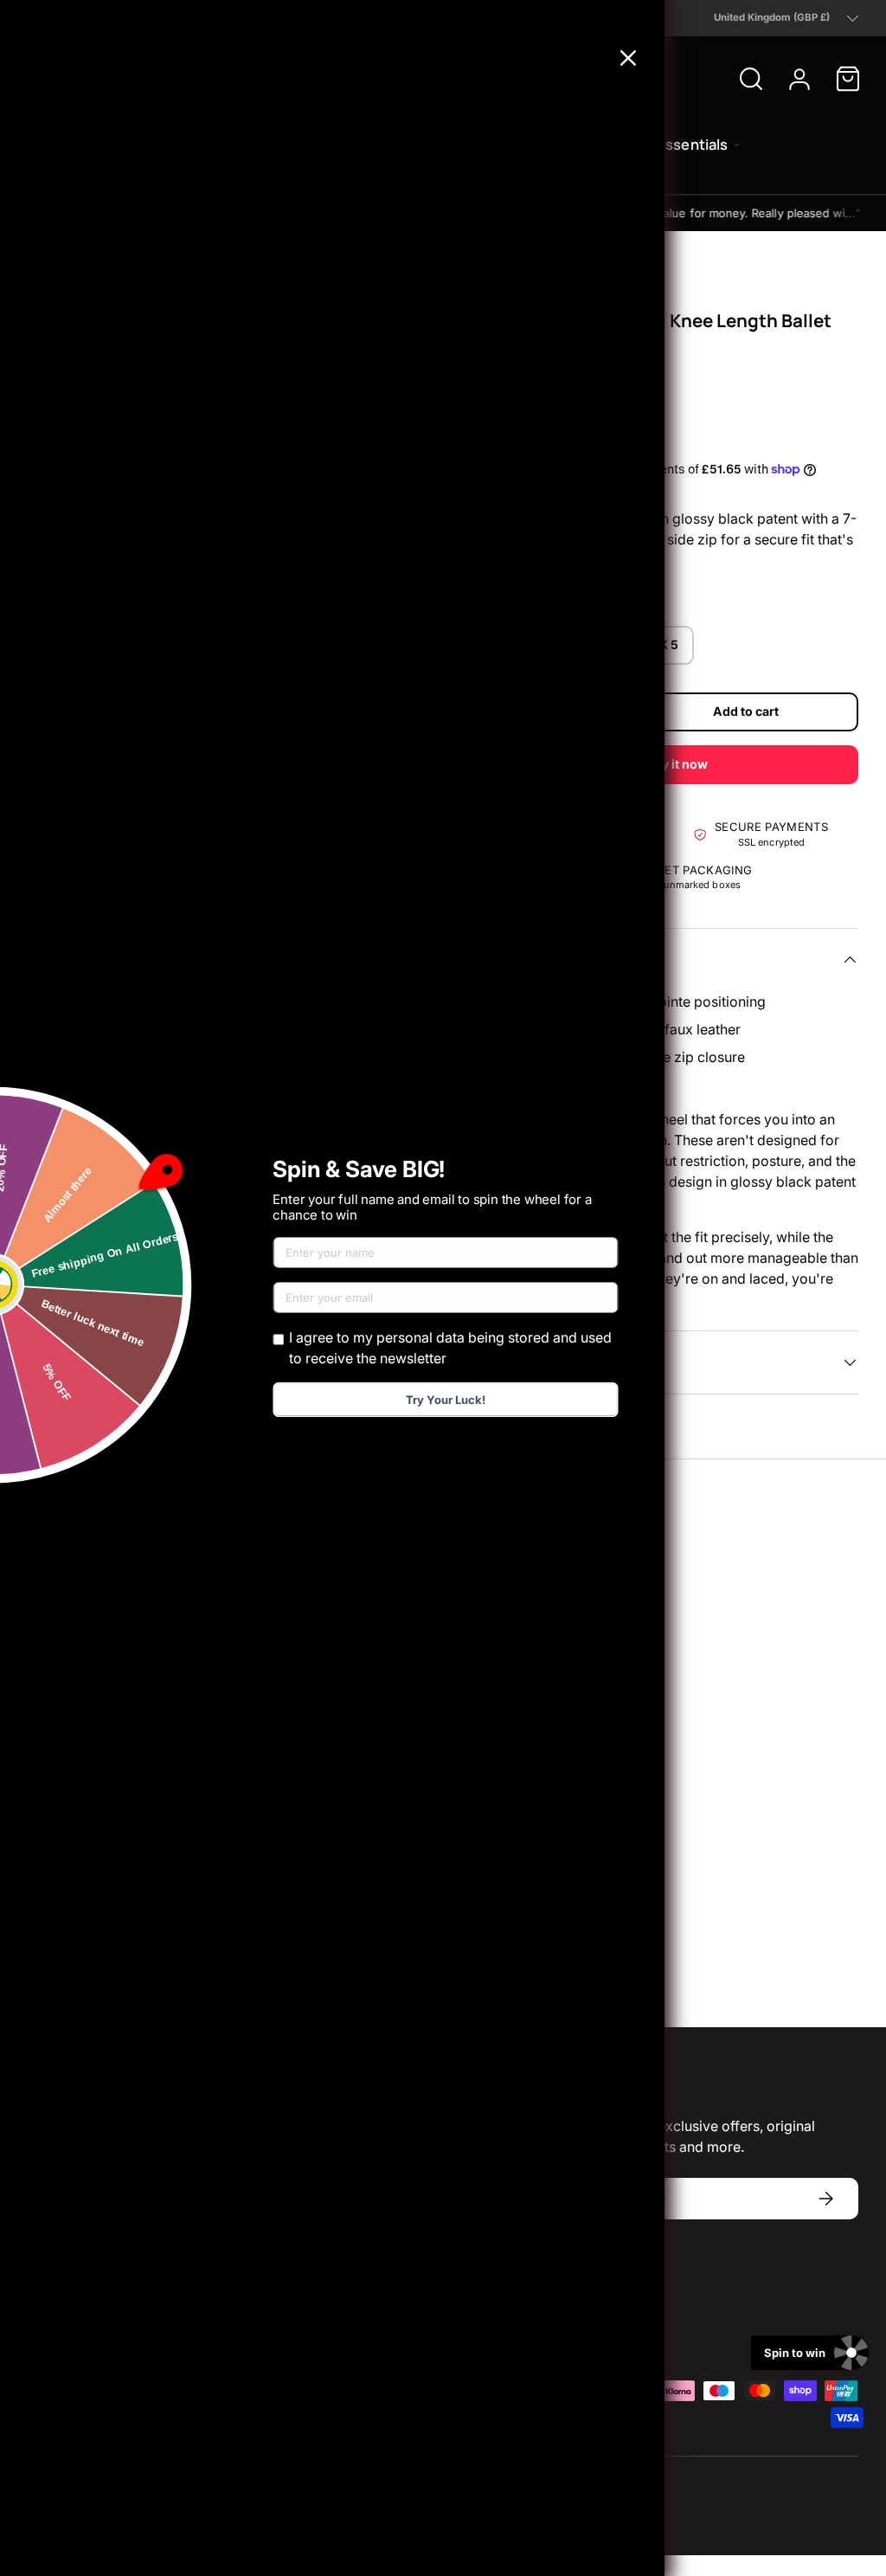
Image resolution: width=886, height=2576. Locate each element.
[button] (848, 79)
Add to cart (746, 711)
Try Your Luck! (446, 1400)
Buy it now (677, 764)
